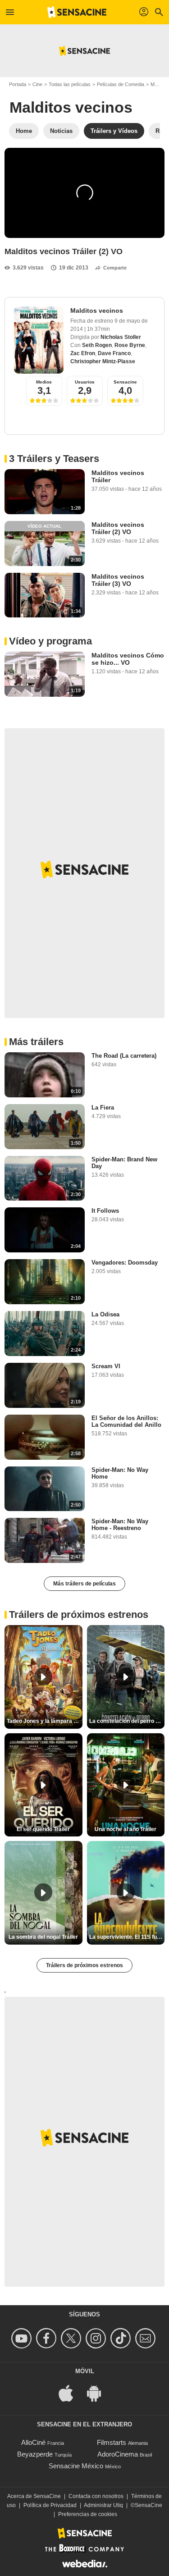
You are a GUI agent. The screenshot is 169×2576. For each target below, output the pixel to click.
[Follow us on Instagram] (97, 2338)
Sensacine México (76, 2466)
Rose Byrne (130, 345)
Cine (37, 84)
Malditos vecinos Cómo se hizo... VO (128, 659)
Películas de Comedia (121, 84)
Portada (18, 84)
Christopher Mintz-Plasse (103, 361)
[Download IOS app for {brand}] (71, 2392)
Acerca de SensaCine (34, 2496)
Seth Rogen (97, 345)
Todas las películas (70, 84)
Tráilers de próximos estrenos (84, 1965)
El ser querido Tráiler (43, 1829)
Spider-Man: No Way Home (120, 1473)
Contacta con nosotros (96, 2496)
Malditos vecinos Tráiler (118, 476)
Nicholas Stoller (121, 337)
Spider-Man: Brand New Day (124, 1163)
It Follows (105, 1211)
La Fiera (103, 1108)
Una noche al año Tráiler (126, 1829)
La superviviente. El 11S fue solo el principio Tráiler (127, 1937)
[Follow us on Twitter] (72, 2338)
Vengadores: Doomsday (125, 1263)
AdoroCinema (118, 2454)
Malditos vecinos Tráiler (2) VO (118, 528)
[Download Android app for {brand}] (99, 2392)
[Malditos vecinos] (39, 340)
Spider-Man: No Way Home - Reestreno (120, 1525)
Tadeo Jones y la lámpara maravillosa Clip (45, 1721)
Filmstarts (112, 2442)
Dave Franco (114, 353)
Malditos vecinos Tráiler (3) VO (118, 580)
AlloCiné (33, 2442)
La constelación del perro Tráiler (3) (127, 1721)
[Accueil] (77, 12)
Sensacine (125, 382)
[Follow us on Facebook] (48, 2338)
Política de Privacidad (50, 2505)
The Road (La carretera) (124, 1056)
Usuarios (85, 382)
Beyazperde (35, 2454)
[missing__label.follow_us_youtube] (23, 2338)
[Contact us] (147, 2338)
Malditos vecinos (71, 107)
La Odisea (105, 1314)
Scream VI (106, 1366)
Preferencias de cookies (88, 2514)
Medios (44, 382)
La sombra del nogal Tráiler (43, 1937)
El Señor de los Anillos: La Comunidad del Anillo (126, 1421)
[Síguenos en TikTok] (122, 2338)
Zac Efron (83, 353)
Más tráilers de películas (84, 1584)
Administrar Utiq (103, 2505)
